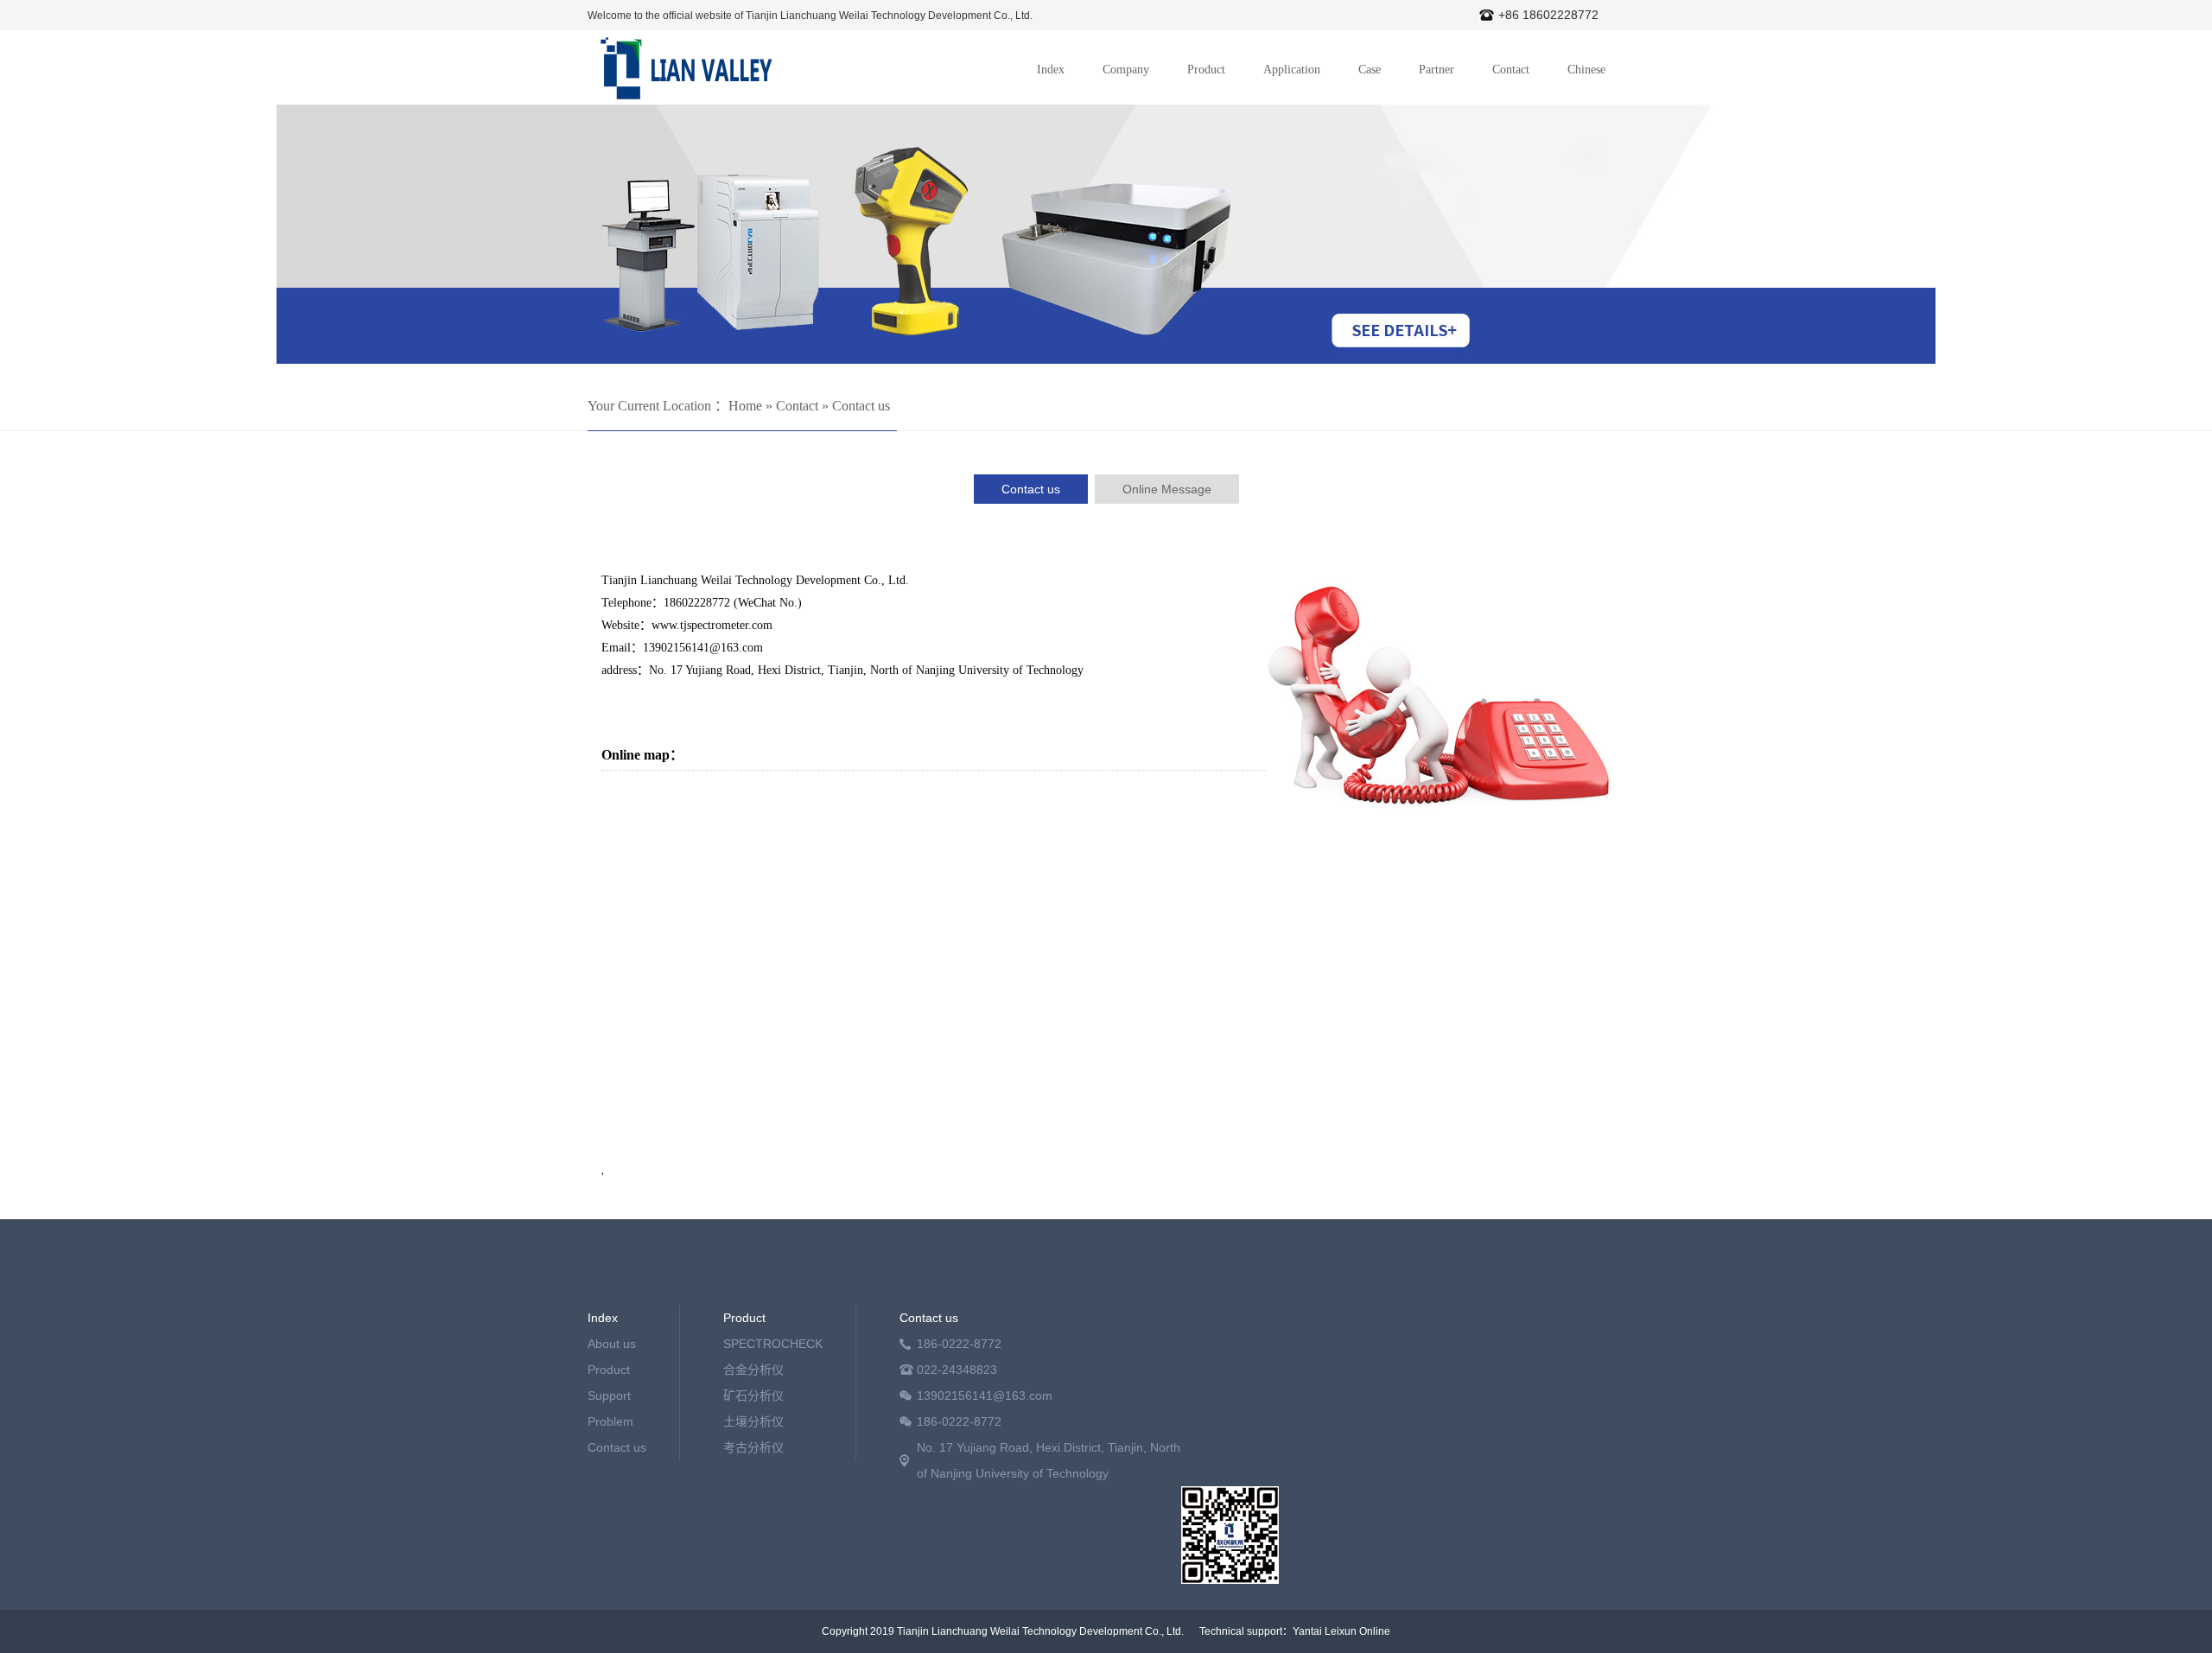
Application (1292, 70)
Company (1126, 70)
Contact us (861, 406)
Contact (1511, 70)
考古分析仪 (753, 1447)
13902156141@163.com (985, 1396)
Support (609, 1396)
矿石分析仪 (753, 1396)
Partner (1437, 70)
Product (1206, 70)
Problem (610, 1421)
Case (1370, 70)
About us (612, 1344)
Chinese (1586, 70)
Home (745, 406)
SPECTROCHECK (773, 1344)
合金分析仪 (753, 1370)
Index (1051, 70)
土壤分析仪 (753, 1421)
